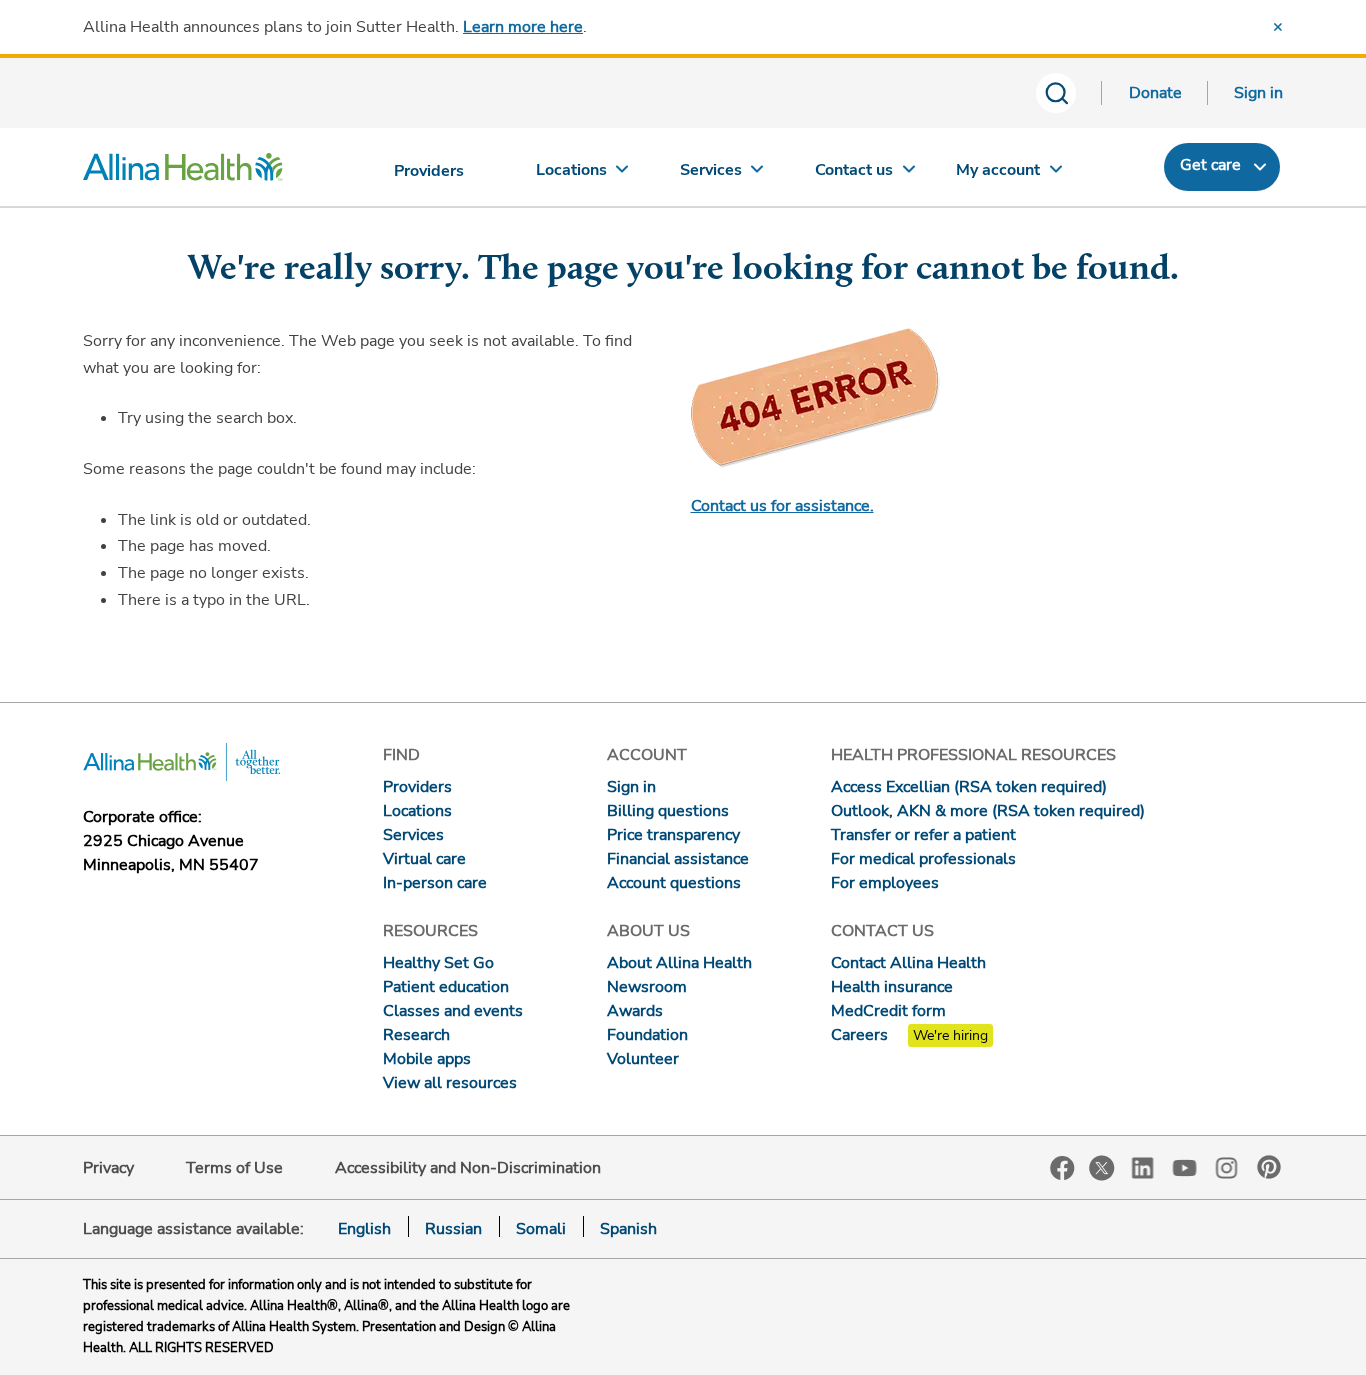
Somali (541, 1229)
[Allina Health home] (183, 172)
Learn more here (523, 27)
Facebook (1062, 1168)
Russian (453, 1229)
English (364, 1229)
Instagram (1227, 1166)
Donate (1155, 93)
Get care (1210, 165)
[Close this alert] (1278, 27)
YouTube (1185, 1166)
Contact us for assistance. (782, 506)
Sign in (1258, 93)
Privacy (108, 1168)
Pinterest (1269, 1167)
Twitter (1102, 1168)
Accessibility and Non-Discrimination (468, 1168)
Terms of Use (234, 1168)
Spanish (628, 1229)
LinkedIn (1143, 1166)
